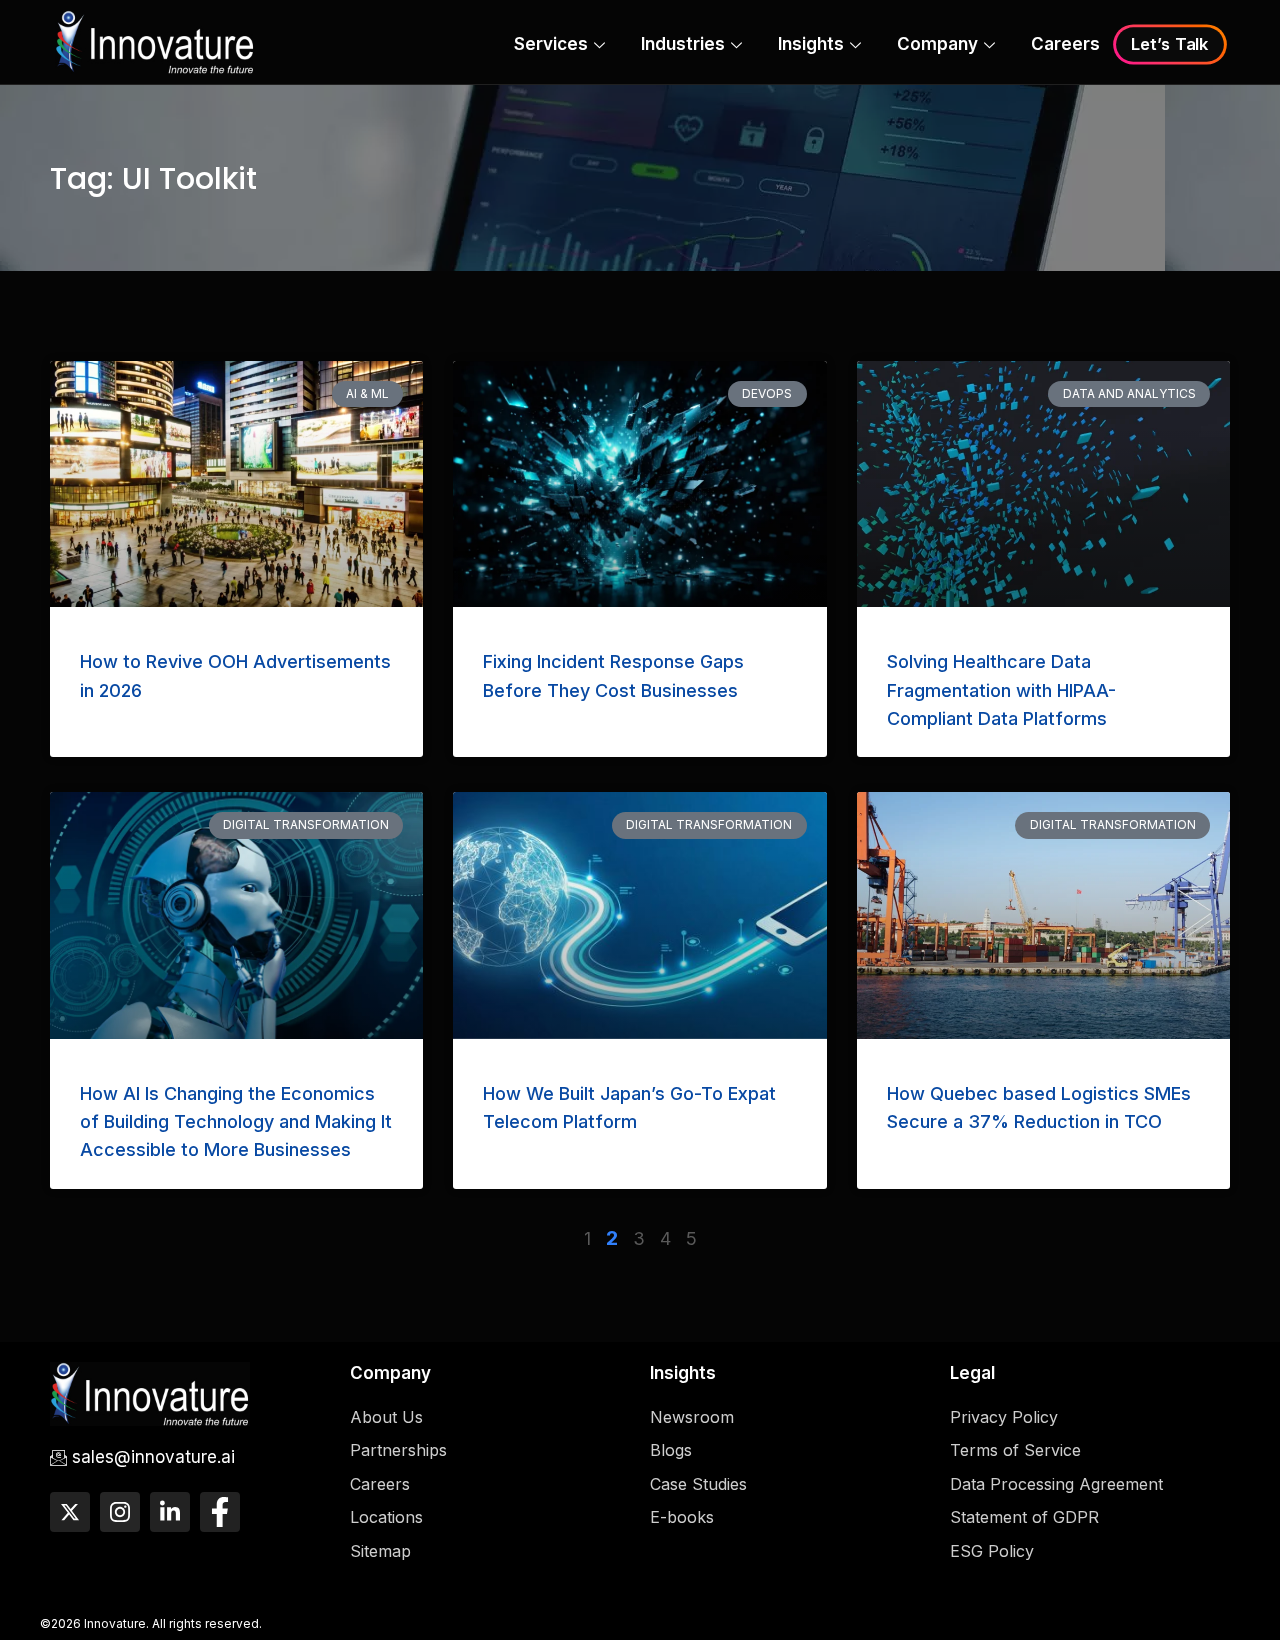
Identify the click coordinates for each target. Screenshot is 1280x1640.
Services (551, 44)
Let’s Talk (1170, 45)
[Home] (155, 40)
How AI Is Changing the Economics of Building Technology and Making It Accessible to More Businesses (236, 1122)
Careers (1065, 44)
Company (937, 44)
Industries (683, 44)
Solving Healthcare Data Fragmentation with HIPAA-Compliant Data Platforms (1001, 690)
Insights (811, 44)
